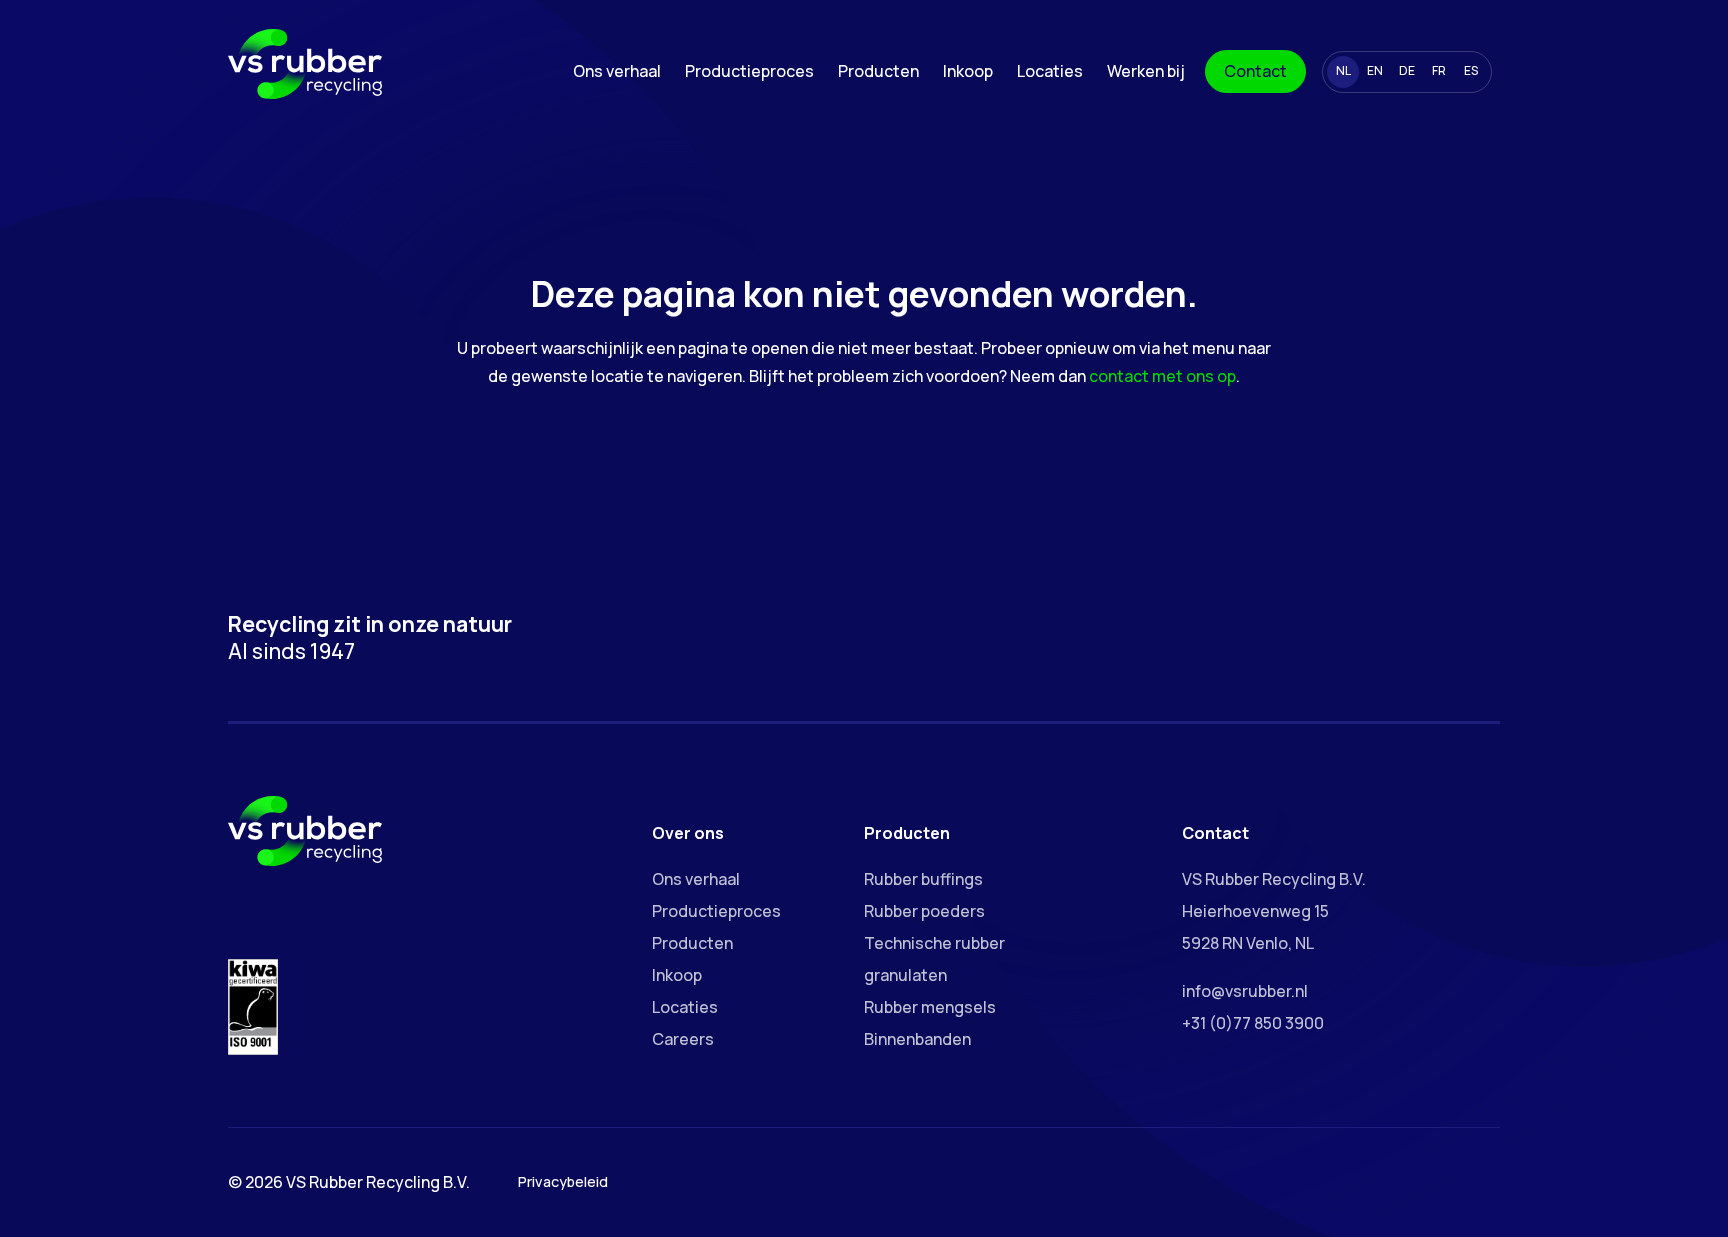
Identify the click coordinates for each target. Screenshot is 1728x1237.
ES (1471, 70)
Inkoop (968, 71)
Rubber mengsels (930, 1007)
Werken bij (1146, 71)
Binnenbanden (917, 1039)
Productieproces (749, 71)
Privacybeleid (563, 1181)
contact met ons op (1162, 376)
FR (1439, 70)
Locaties (1050, 71)
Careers (683, 1039)
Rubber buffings (923, 879)
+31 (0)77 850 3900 (1253, 1023)
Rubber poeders (924, 911)
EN (1375, 70)
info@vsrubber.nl (1245, 991)
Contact (1255, 71)
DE (1407, 70)
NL (1343, 70)
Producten (878, 71)
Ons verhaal (617, 71)
